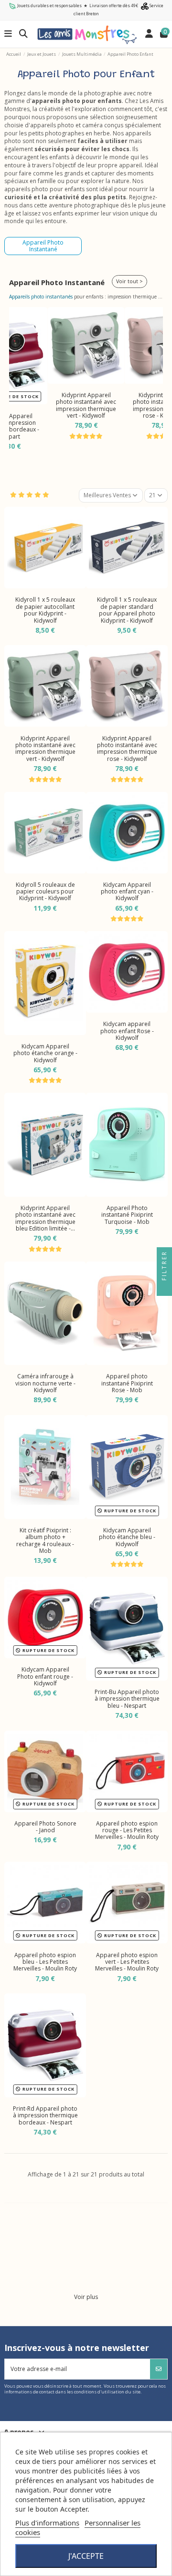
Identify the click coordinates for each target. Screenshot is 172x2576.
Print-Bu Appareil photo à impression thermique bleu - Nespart (127, 1699)
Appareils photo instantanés (41, 297)
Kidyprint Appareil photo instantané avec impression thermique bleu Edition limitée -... (45, 1218)
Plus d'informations (47, 2523)
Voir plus (86, 2297)
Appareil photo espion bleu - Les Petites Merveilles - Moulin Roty (45, 1962)
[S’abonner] (159, 2369)
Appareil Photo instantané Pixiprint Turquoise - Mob (127, 1215)
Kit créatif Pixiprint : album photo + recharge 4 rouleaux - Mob (45, 1540)
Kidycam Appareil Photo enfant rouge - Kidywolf (45, 1676)
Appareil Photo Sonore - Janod (45, 1827)
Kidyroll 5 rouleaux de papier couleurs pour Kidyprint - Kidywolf (45, 892)
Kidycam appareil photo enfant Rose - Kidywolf (127, 1031)
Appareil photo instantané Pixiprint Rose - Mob (127, 1383)
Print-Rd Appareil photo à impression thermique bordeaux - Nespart (45, 2115)
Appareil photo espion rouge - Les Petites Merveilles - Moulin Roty (127, 1830)
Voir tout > (129, 281)
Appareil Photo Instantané (43, 246)
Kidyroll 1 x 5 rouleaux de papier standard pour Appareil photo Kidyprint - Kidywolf (127, 610)
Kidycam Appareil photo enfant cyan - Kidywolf (127, 892)
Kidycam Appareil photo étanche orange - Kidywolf (45, 1053)
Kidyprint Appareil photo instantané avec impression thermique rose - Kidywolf (127, 749)
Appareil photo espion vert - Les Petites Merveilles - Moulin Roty (127, 1962)
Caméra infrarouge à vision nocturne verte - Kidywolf (45, 1383)
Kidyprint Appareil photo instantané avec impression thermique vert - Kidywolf (86, 405)
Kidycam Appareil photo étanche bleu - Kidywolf (127, 1537)
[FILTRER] (164, 1288)
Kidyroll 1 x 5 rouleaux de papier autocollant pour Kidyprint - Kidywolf (45, 610)
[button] (18, 378)
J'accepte (86, 2556)
